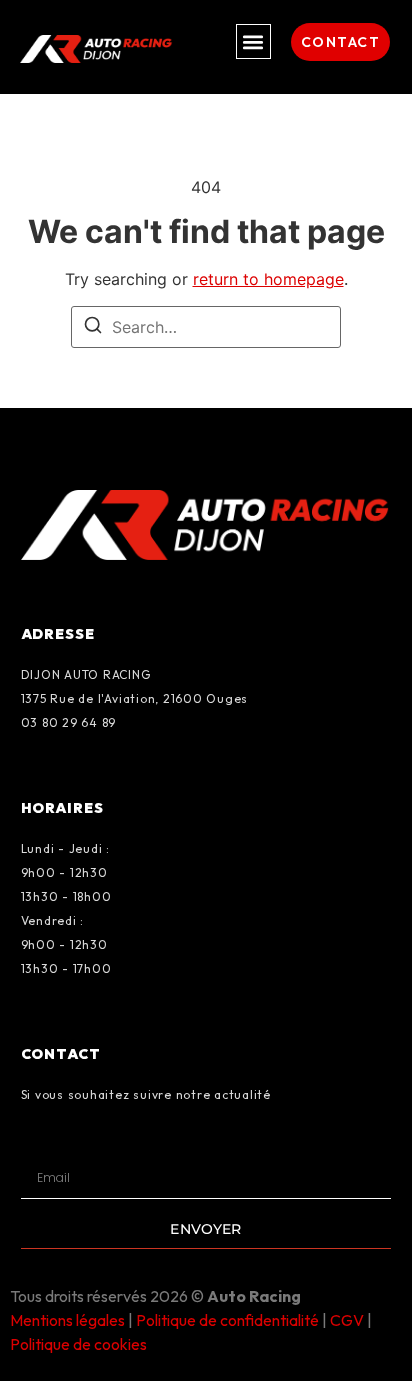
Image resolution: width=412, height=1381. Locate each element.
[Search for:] (206, 327)
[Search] (93, 328)
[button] (253, 41)
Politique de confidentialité (227, 1320)
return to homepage (268, 279)
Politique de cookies (78, 1344)
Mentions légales (67, 1320)
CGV (347, 1320)
